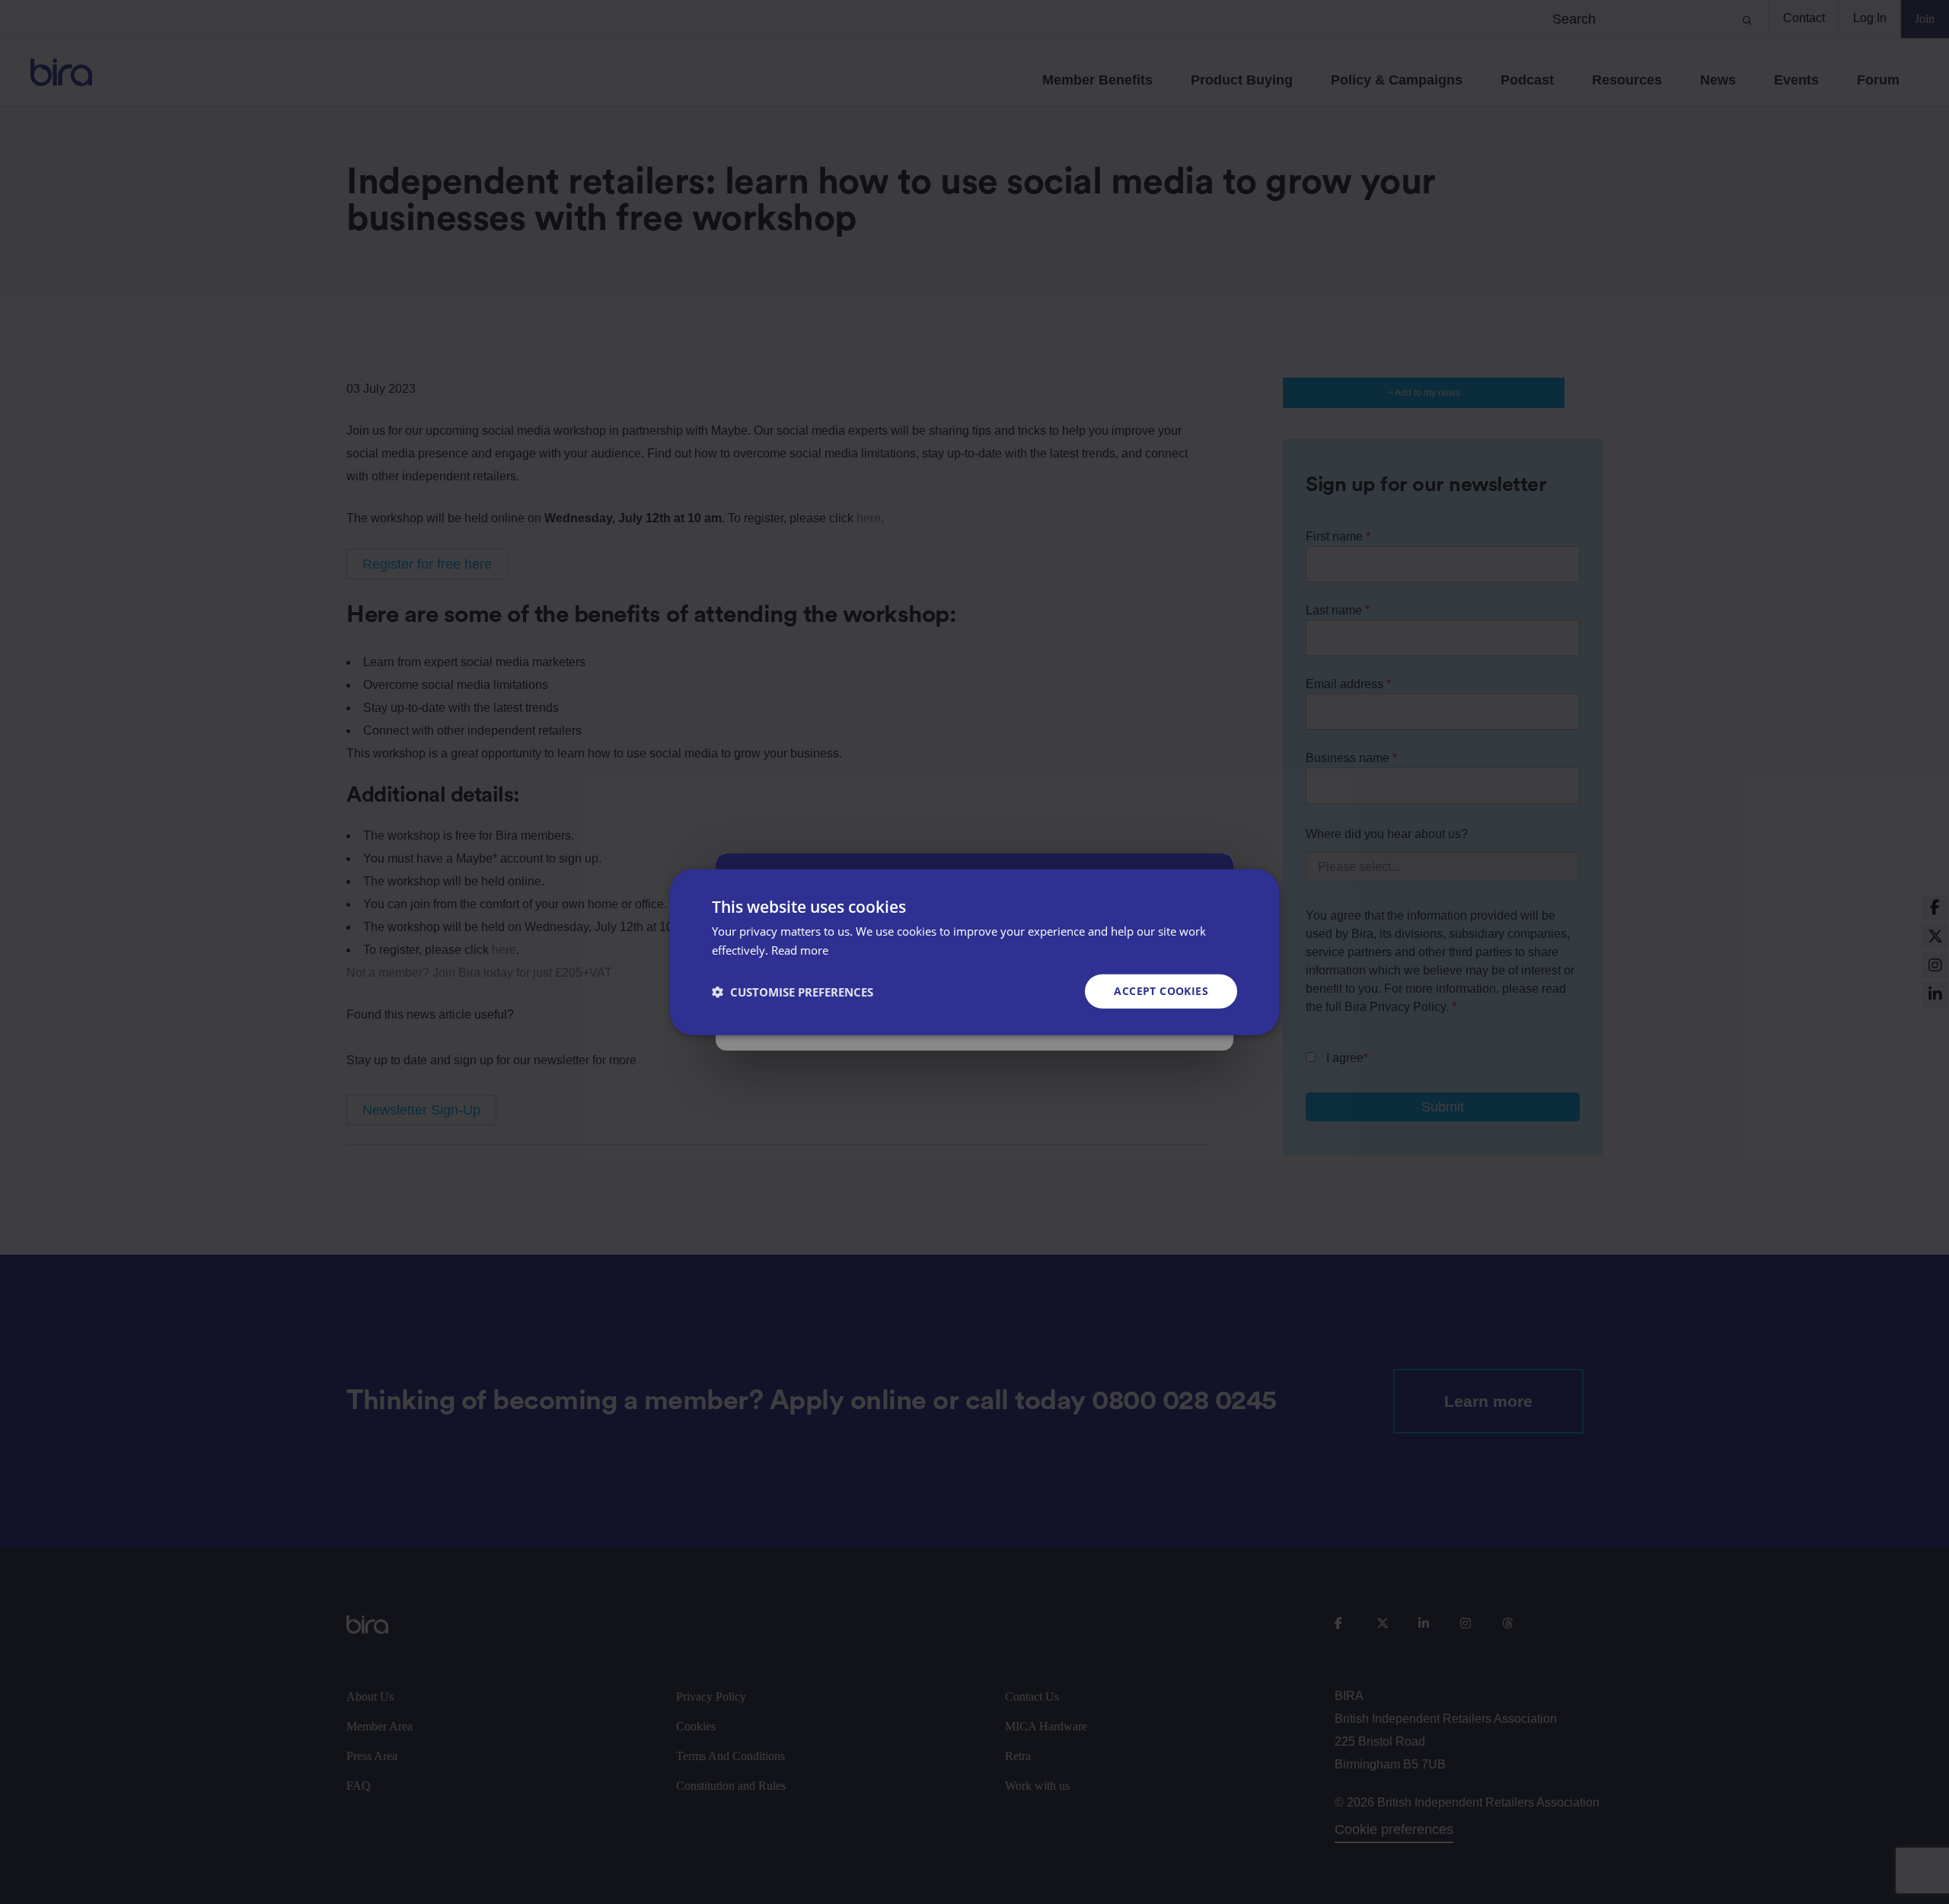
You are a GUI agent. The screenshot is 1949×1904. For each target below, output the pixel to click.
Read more (800, 949)
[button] (793, 991)
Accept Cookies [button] (1161, 991)
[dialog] (974, 952)
